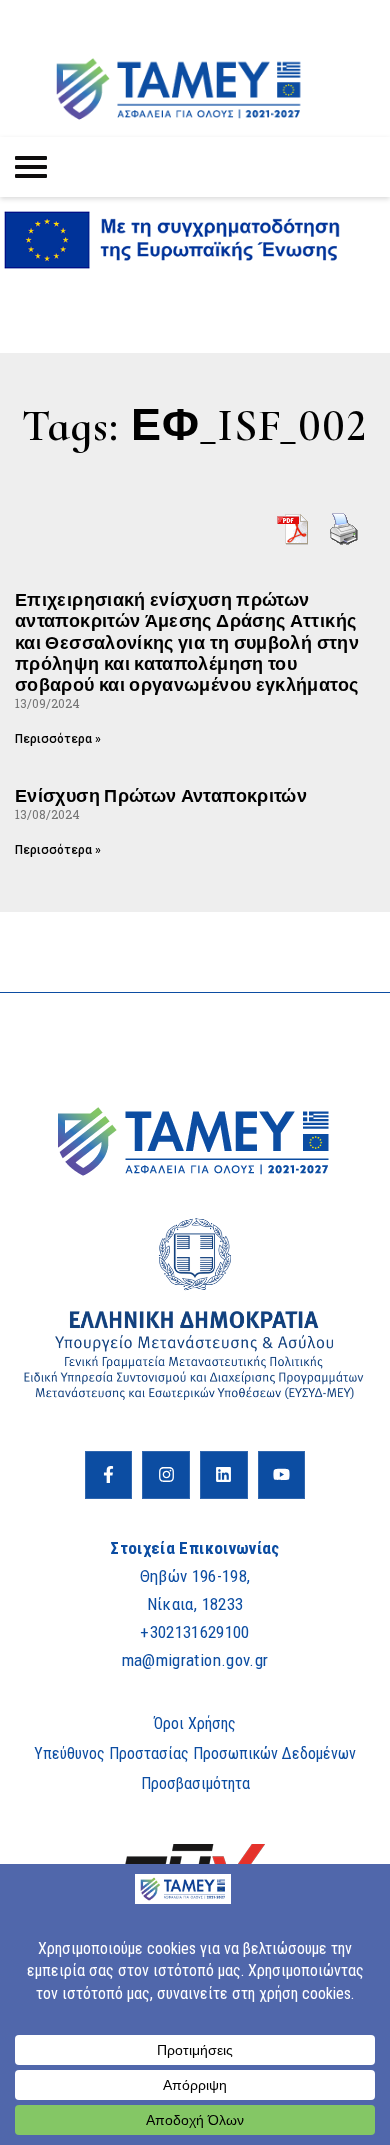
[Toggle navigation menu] (31, 167)
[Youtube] (282, 1475)
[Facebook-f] (109, 1475)
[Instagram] (166, 1475)
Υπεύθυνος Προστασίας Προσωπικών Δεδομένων (195, 1753)
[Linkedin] (224, 1475)
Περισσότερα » (58, 739)
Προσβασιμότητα (195, 1783)
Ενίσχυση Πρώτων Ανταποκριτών (161, 796)
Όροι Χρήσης (195, 1723)
